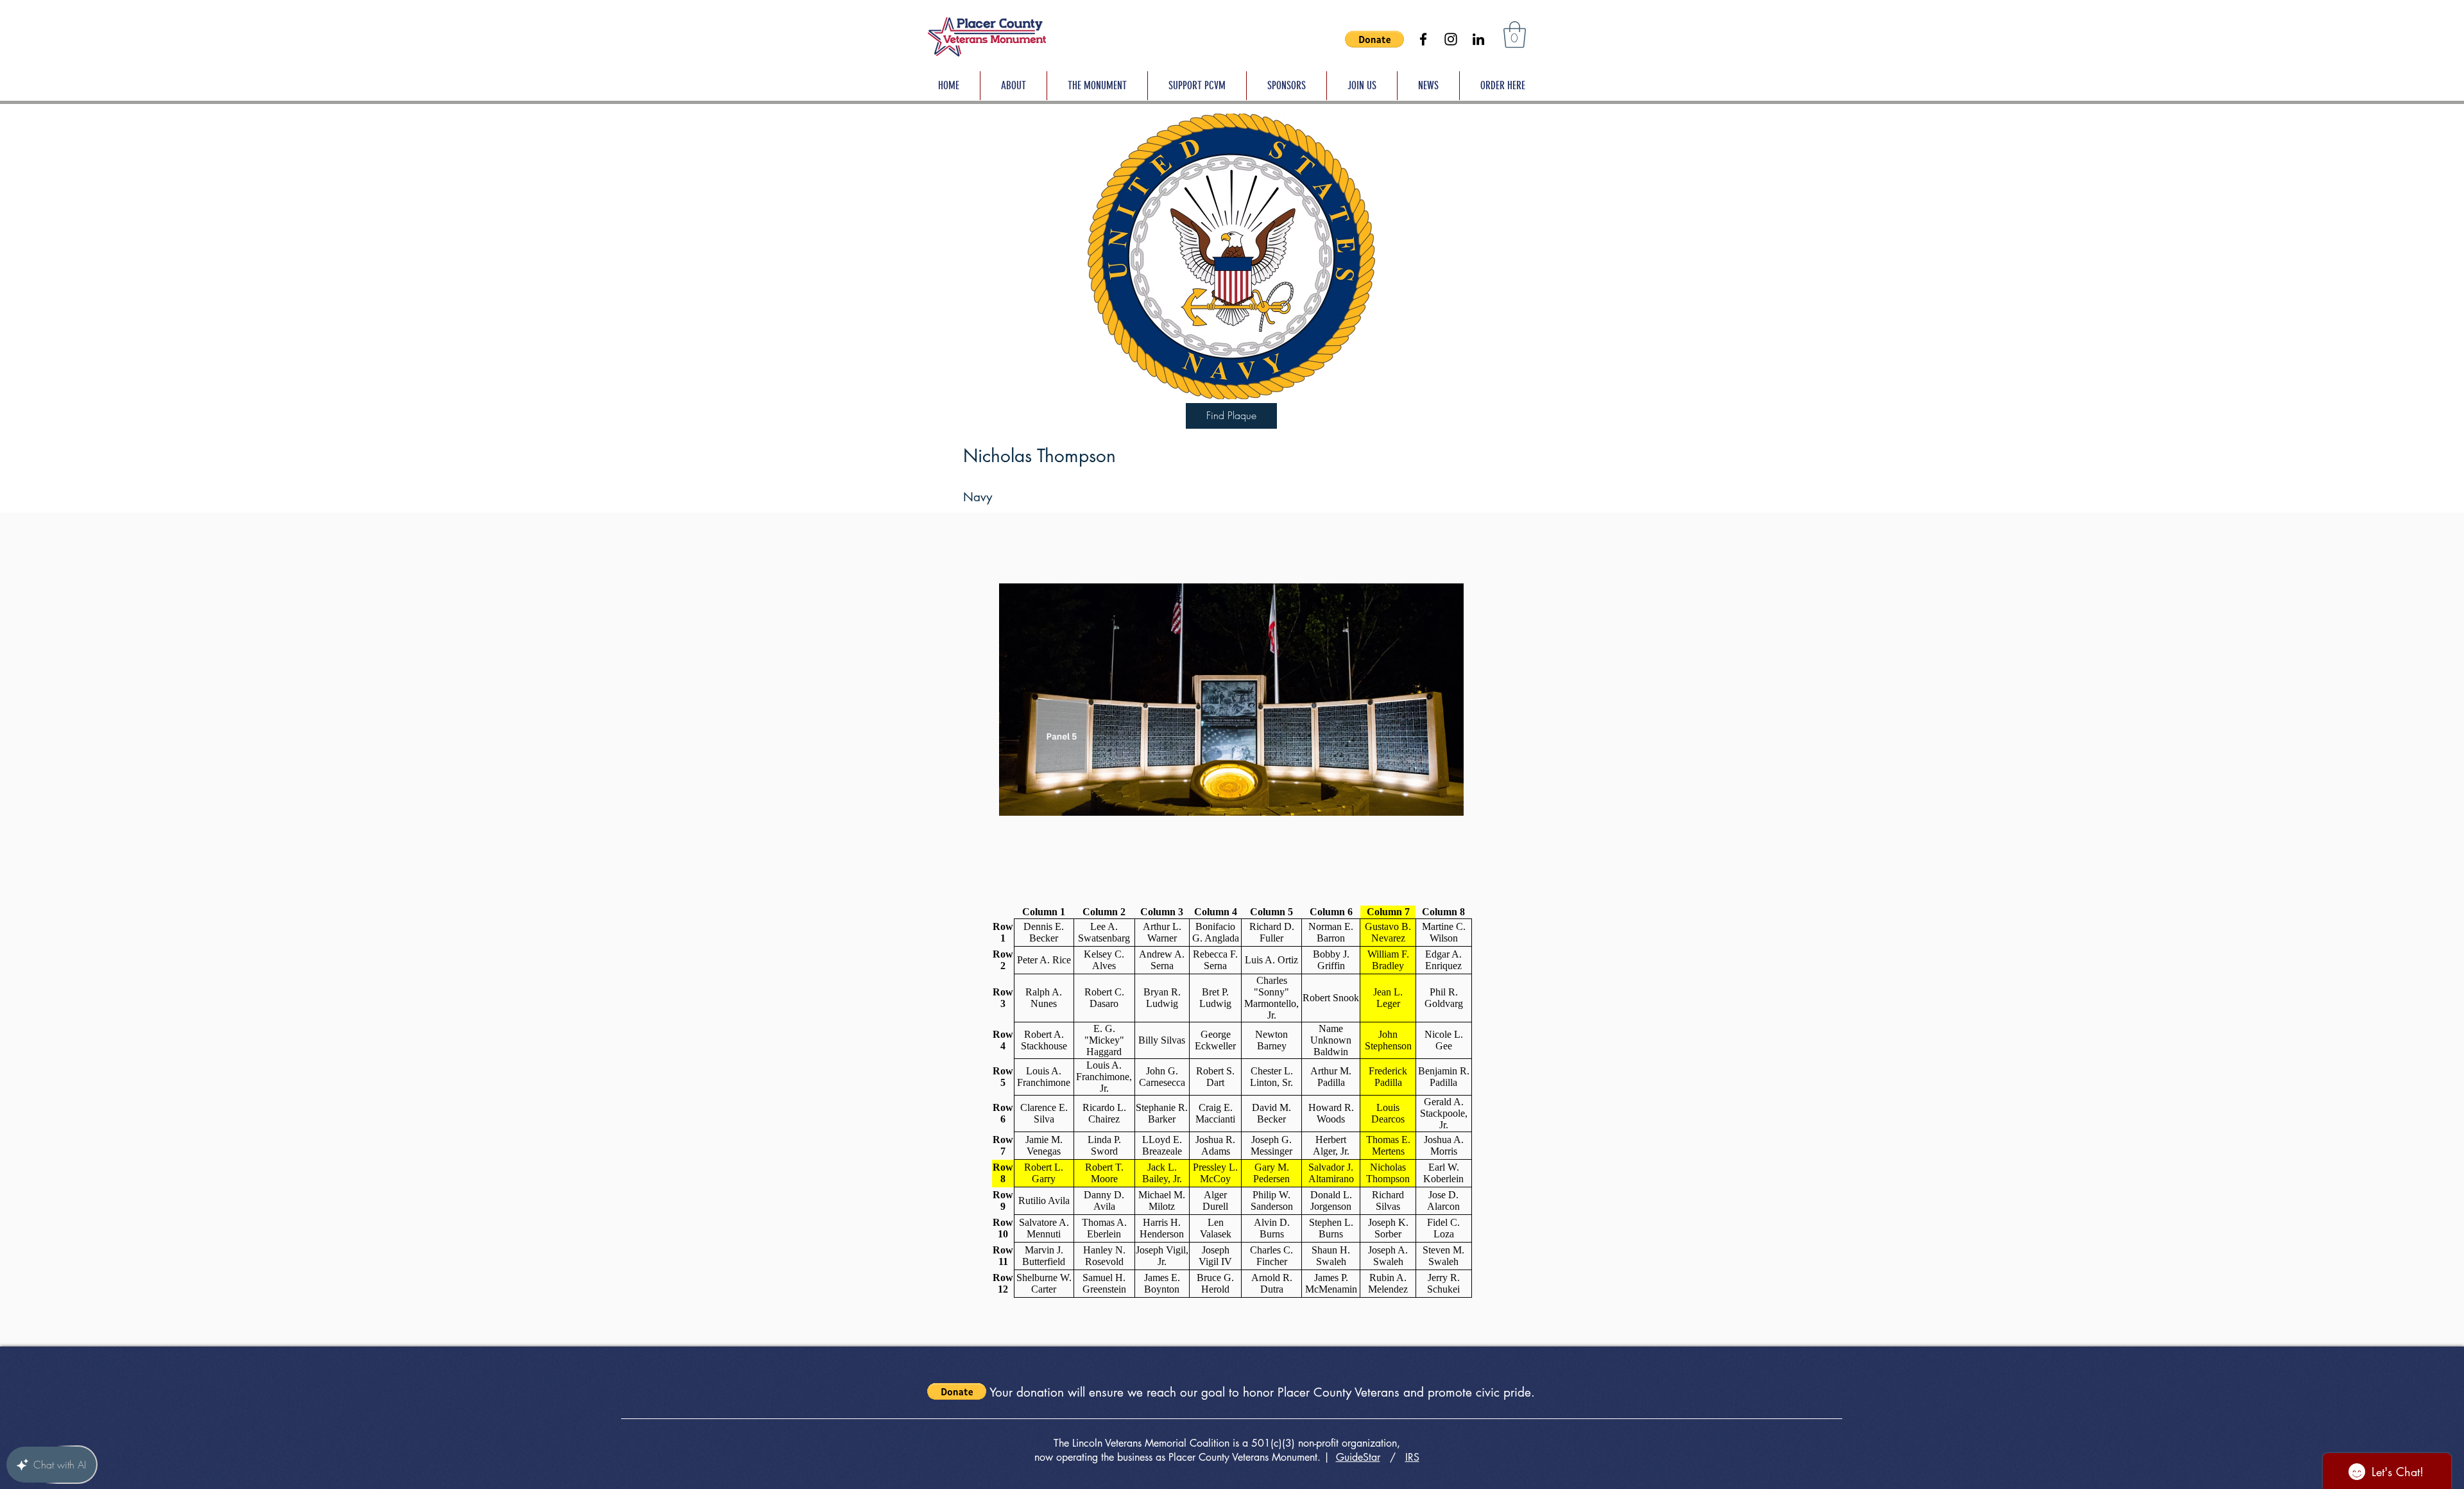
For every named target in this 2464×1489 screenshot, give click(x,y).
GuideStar (1358, 1457)
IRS (1412, 1457)
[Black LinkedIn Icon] (1478, 39)
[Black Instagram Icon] (1451, 39)
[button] (1374, 39)
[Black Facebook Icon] (1423, 39)
